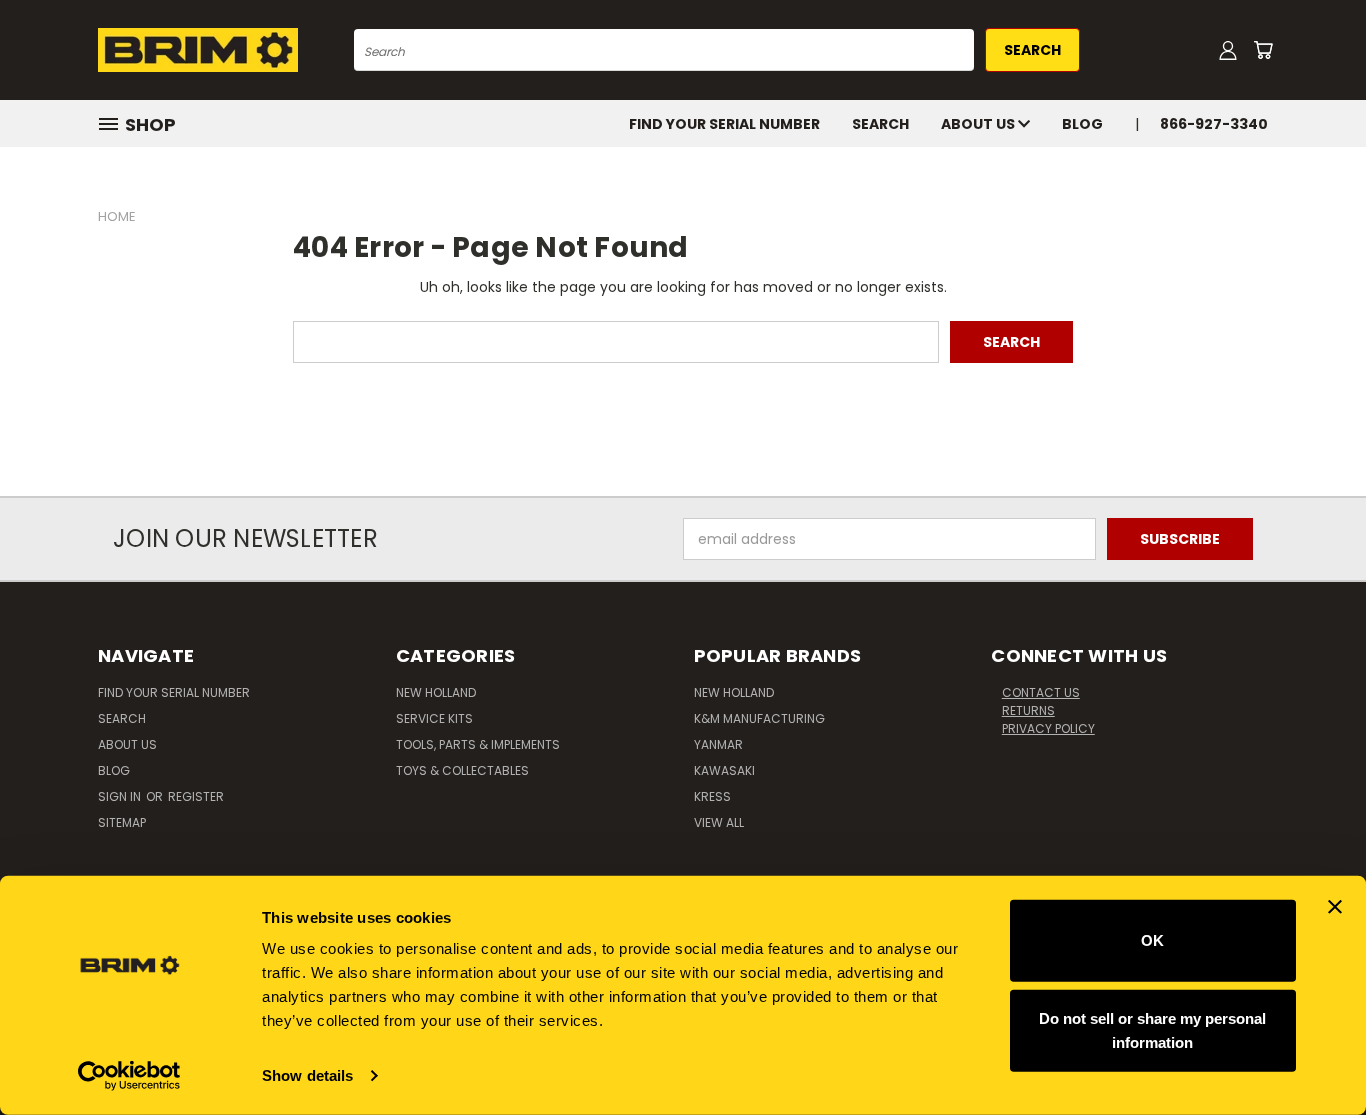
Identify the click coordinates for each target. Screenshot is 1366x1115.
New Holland (436, 692)
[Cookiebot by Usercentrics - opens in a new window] (129, 1076)
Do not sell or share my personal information (1152, 1029)
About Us (979, 124)
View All (719, 822)
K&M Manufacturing (759, 718)
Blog (1082, 124)
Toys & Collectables (462, 770)
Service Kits (434, 718)
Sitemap (122, 822)
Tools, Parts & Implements (478, 744)
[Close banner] (1335, 907)
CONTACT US (1041, 692)
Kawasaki (724, 770)
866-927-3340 (1214, 124)
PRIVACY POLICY (1048, 728)
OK (1152, 940)
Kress (712, 796)
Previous (1313, 1052)
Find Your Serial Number (724, 124)
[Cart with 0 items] (1263, 50)
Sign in (121, 796)
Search (880, 124)
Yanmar (718, 744)
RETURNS (1028, 710)
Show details (307, 1075)
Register (196, 796)
